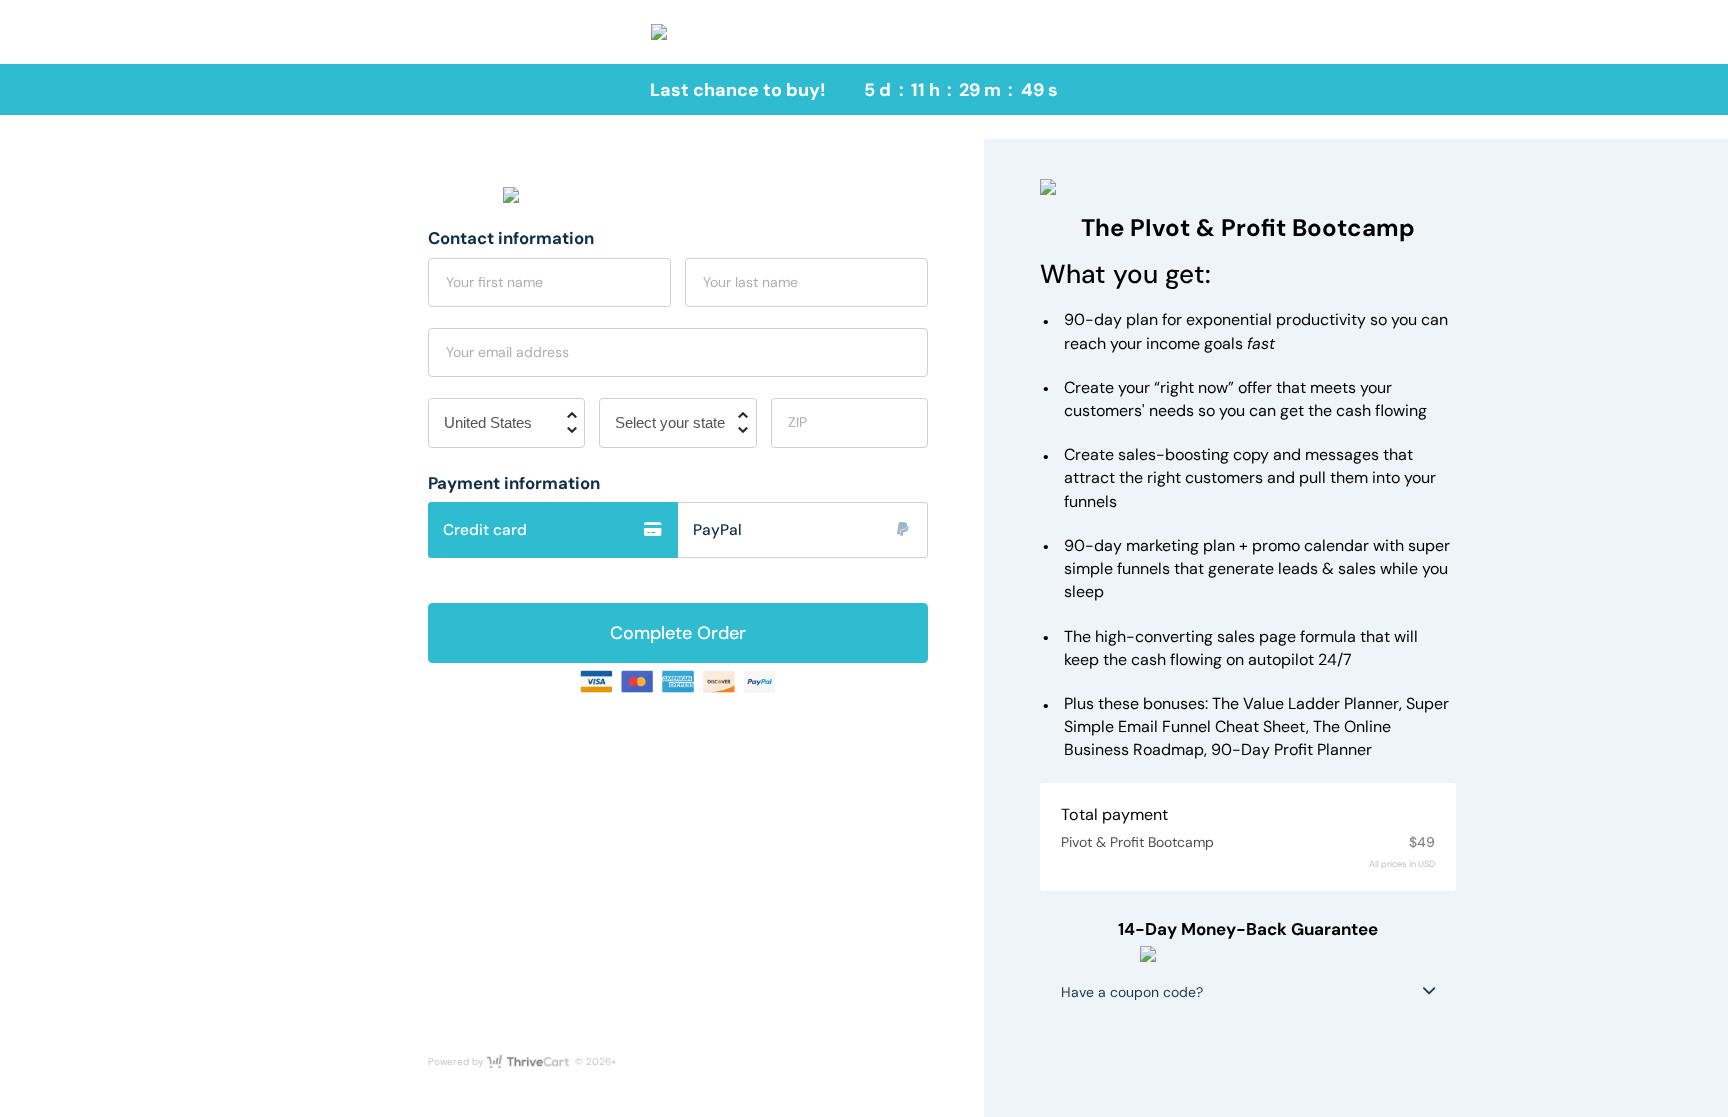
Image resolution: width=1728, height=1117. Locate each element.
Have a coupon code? (1132, 992)
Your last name (750, 282)
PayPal (717, 530)
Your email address (507, 352)
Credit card (485, 530)
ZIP (797, 422)
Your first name (494, 282)
